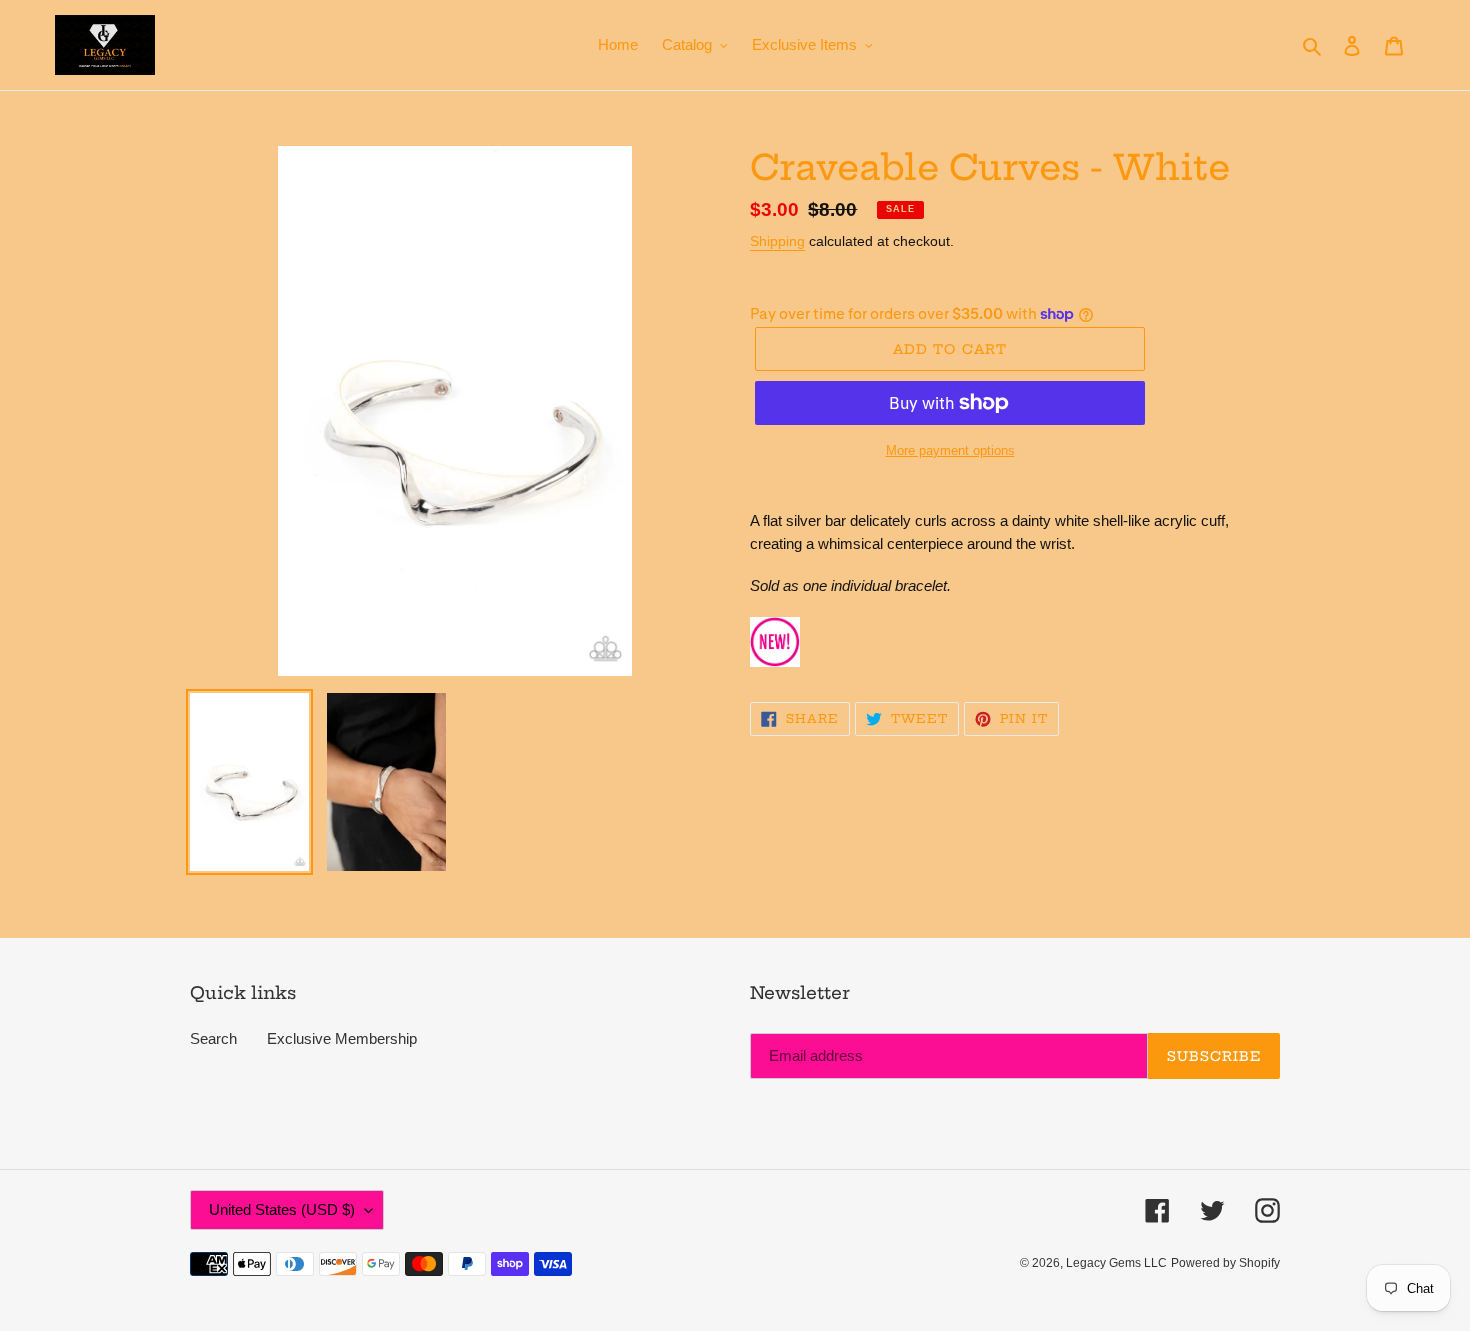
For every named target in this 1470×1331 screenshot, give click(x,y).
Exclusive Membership (342, 1038)
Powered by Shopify (1225, 1263)
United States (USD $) (282, 1209)
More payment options (950, 450)
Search (213, 1038)
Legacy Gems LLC (1116, 1263)
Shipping (777, 241)
